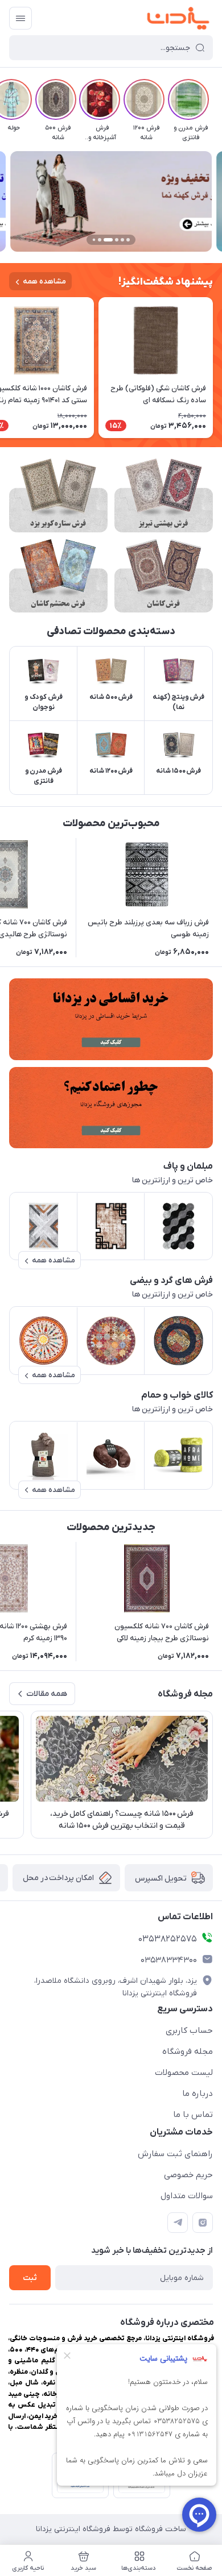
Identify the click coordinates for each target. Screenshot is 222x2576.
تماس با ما (193, 2115)
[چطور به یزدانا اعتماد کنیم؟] (111, 1108)
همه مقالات (47, 1694)
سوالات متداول (187, 2196)
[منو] (20, 18)
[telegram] (178, 2223)
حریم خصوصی (188, 2175)
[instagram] (203, 2223)
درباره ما (198, 2094)
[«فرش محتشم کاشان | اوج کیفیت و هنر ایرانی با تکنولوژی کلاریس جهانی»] (58, 576)
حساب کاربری (189, 2031)
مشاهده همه (44, 282)
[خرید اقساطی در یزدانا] (111, 1019)
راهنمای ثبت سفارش (175, 2154)
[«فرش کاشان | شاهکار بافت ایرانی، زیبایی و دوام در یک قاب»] (164, 576)
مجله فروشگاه (188, 2052)
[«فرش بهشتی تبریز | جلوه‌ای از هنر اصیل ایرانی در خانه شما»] (164, 495)
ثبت (30, 2278)
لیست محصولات (184, 2073)
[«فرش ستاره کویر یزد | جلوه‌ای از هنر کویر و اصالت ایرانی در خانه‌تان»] (58, 495)
